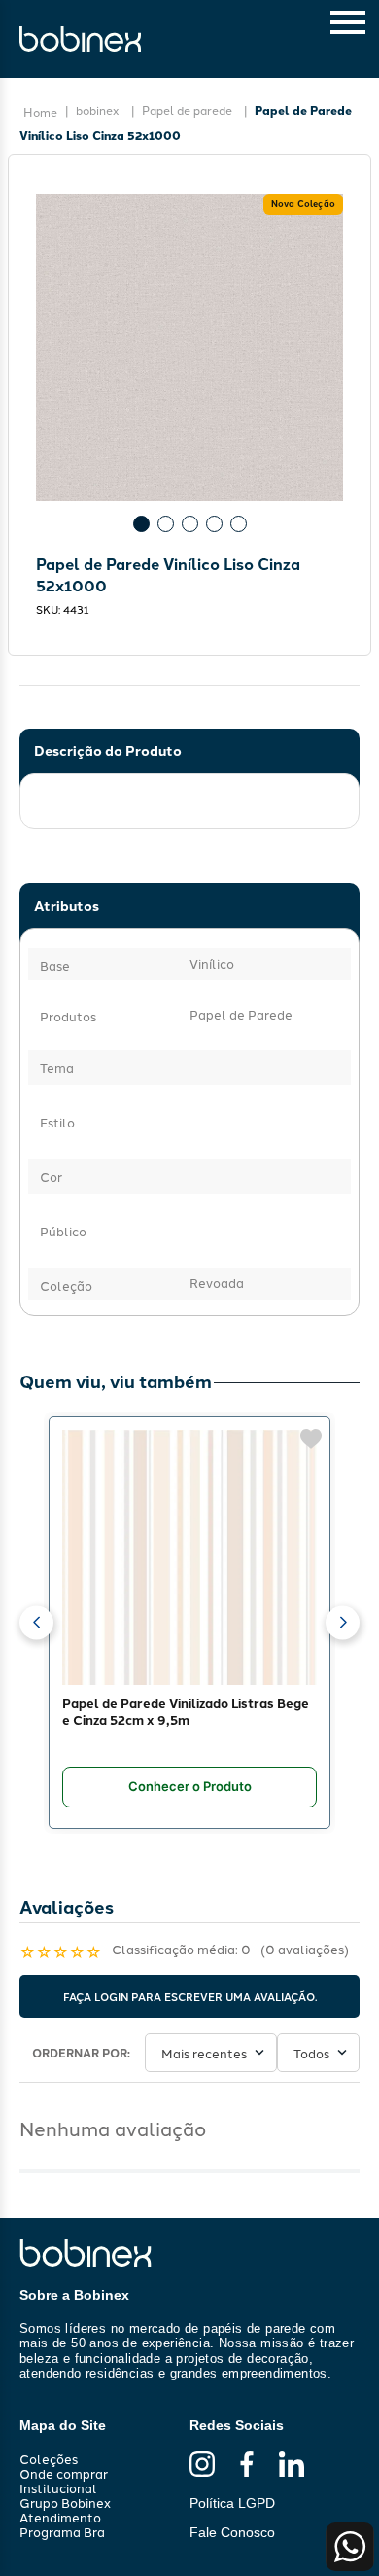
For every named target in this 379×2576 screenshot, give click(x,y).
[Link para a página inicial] (40, 112)
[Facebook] (247, 2465)
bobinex (98, 109)
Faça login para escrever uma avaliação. (190, 1996)
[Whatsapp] (350, 2547)
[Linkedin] (292, 2465)
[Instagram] (202, 2465)
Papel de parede (187, 109)
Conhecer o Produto (190, 1786)
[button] (36, 1622)
